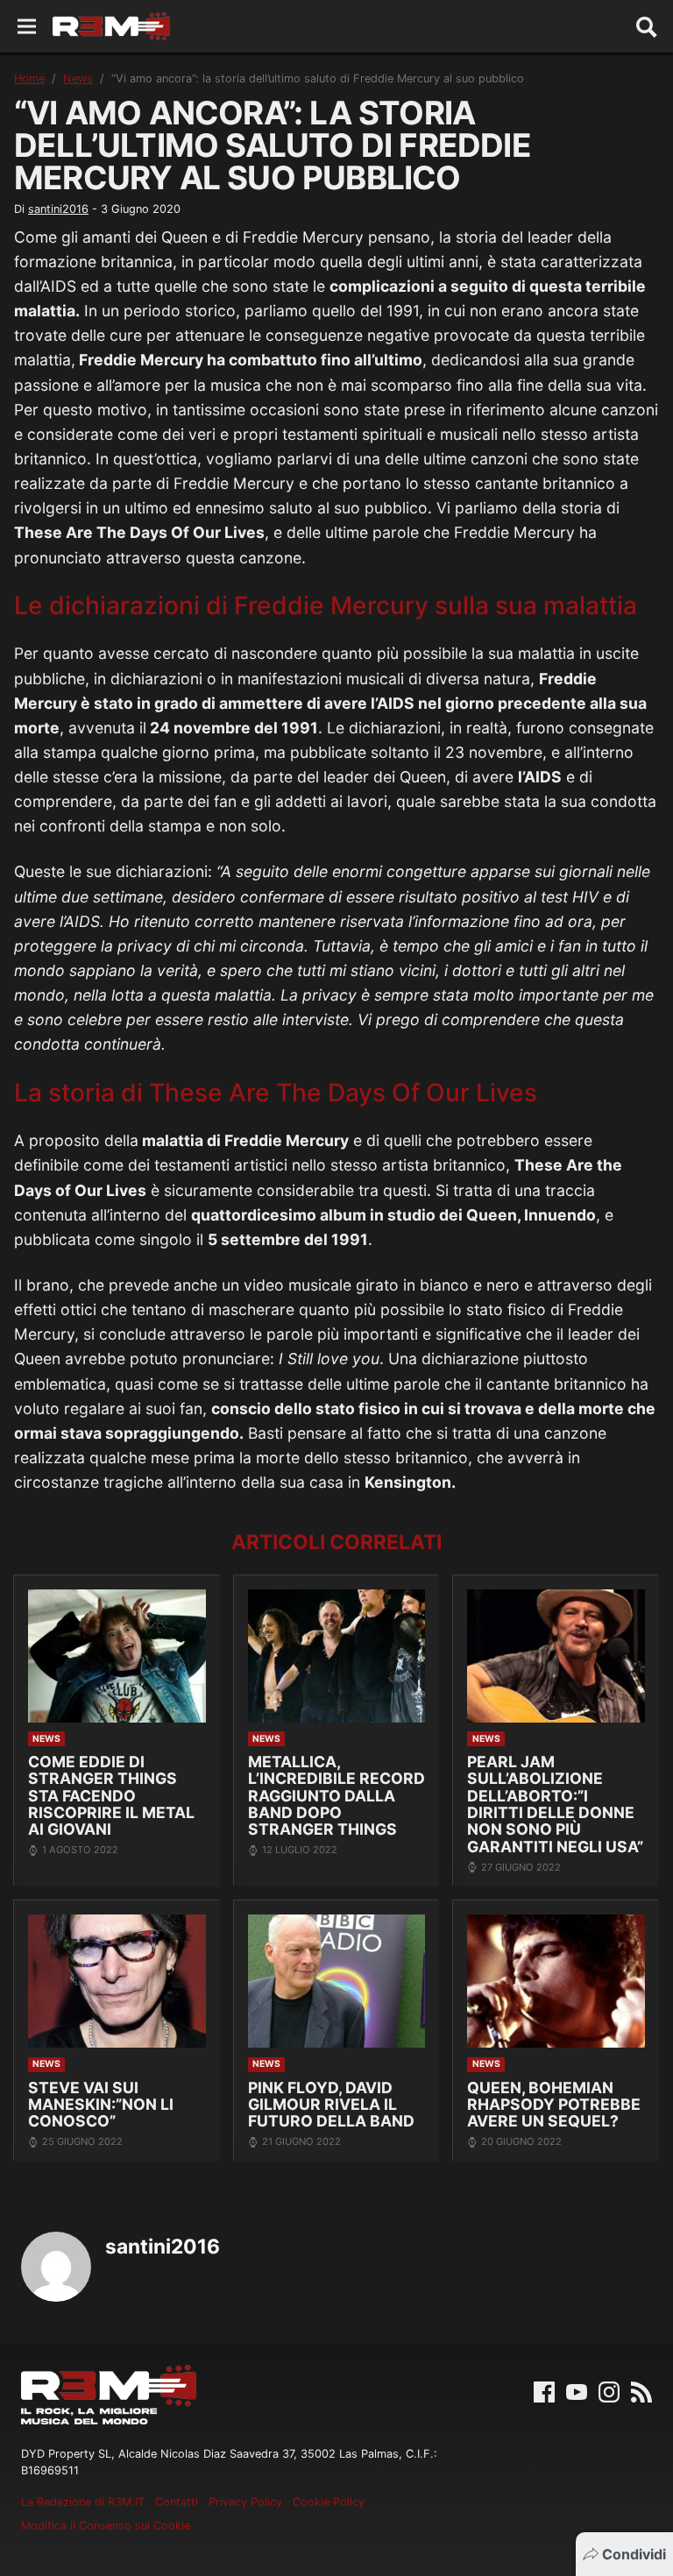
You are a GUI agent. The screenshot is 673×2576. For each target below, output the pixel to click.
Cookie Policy (329, 2502)
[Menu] (27, 27)
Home (29, 78)
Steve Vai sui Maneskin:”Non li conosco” (101, 2105)
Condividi (634, 2554)
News (78, 78)
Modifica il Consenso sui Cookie (106, 2526)
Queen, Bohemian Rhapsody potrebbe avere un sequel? (554, 2105)
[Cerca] (647, 26)
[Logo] (111, 26)
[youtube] (577, 2390)
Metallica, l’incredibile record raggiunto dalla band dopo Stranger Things (336, 1796)
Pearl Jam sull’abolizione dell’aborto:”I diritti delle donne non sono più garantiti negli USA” (555, 1804)
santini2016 (58, 209)
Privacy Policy (245, 2502)
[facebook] (544, 2390)
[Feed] (641, 2390)
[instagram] (609, 2390)
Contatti (177, 2502)
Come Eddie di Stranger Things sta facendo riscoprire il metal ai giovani (111, 1796)
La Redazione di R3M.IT (83, 2502)
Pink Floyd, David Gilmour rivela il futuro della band (331, 2105)
